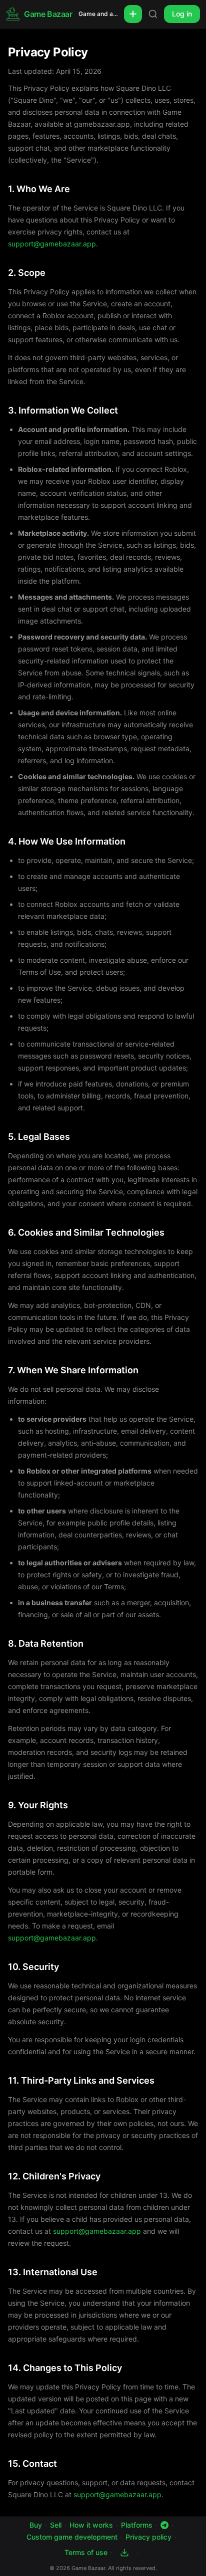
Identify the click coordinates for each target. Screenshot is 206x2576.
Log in (182, 14)
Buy (36, 2525)
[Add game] (133, 14)
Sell (56, 2525)
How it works (91, 2525)
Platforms (137, 2525)
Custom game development (72, 2537)
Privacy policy (148, 2537)
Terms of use (86, 2552)
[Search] (153, 14)
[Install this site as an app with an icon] (124, 2553)
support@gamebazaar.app (52, 244)
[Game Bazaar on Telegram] (164, 2525)
